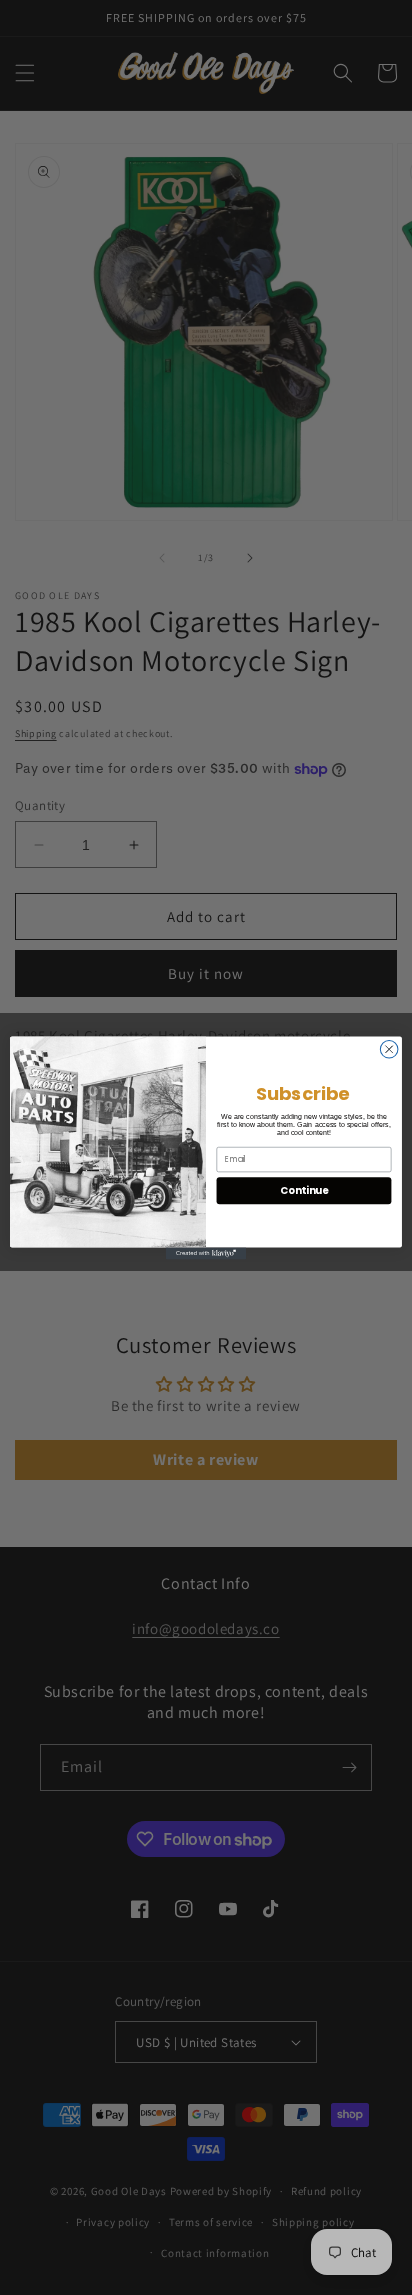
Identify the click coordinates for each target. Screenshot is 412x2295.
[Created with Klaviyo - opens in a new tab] (206, 1253)
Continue (304, 1190)
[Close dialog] (389, 1049)
